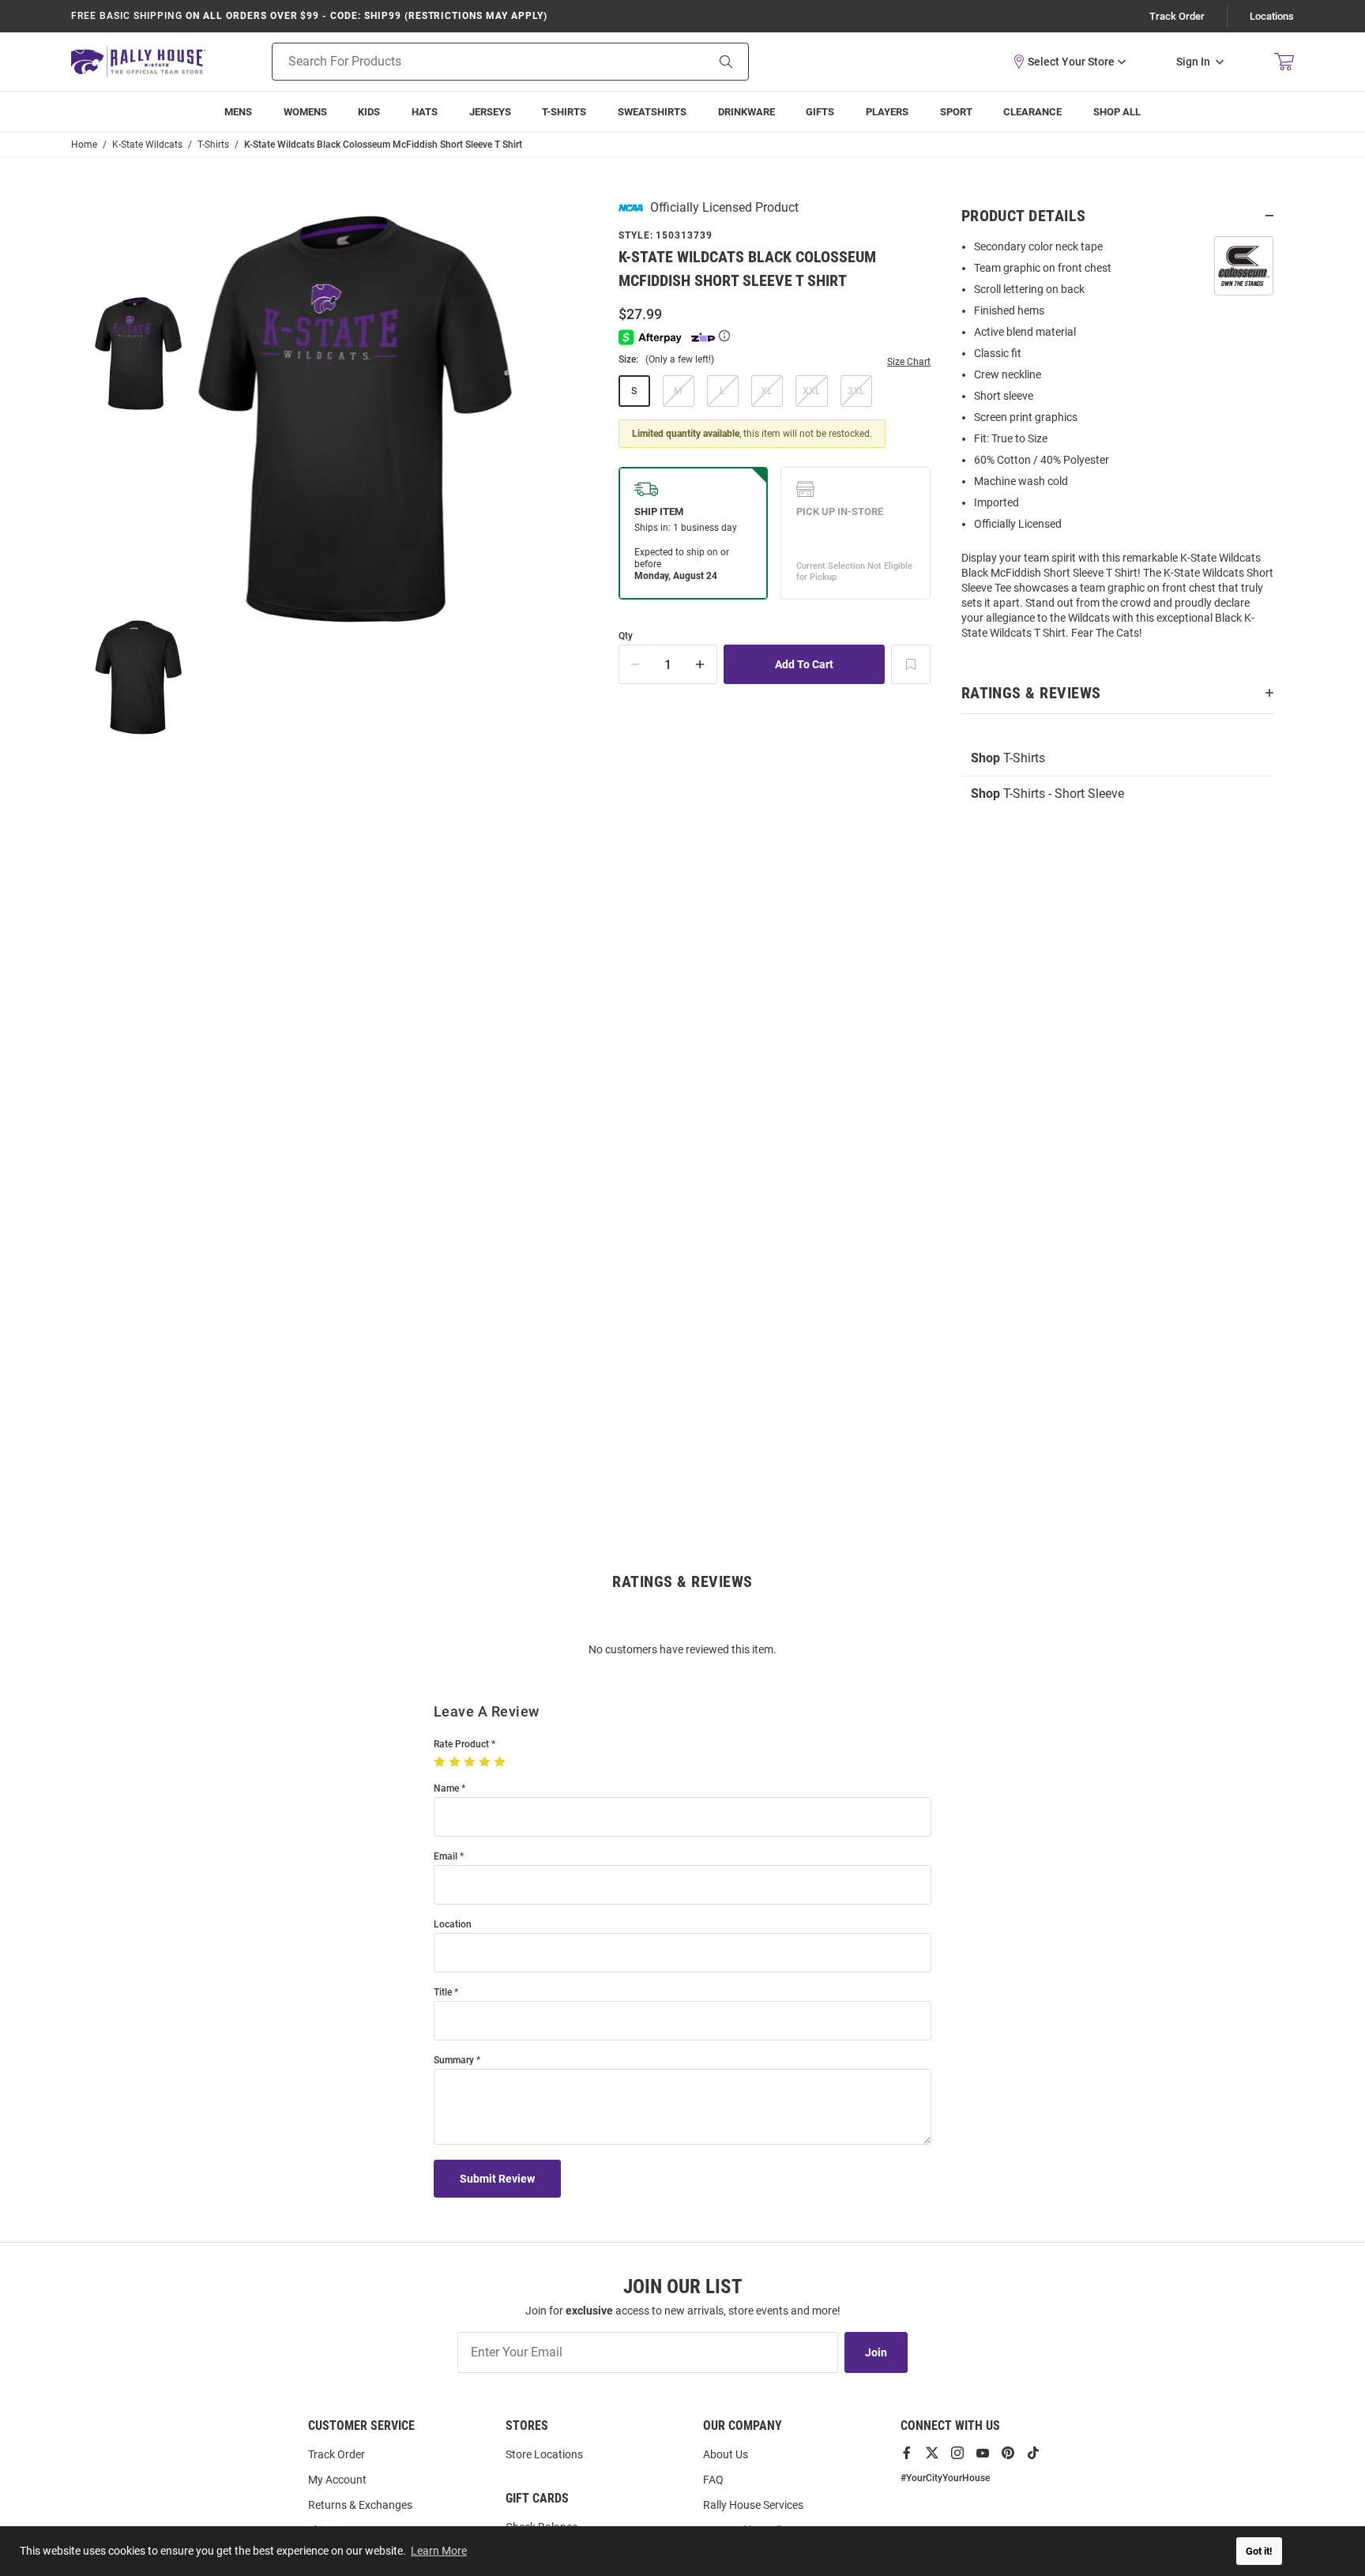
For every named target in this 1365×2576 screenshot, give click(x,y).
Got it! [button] (1259, 2551)
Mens (238, 112)
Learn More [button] (439, 2551)
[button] (1069, 62)
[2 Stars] (456, 1762)
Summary (454, 2061)
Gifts (820, 112)
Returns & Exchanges (360, 2505)
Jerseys (490, 112)
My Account (337, 2480)
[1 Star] (441, 1762)
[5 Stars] (501, 1762)
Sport (956, 112)
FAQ (713, 2480)
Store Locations (544, 2454)
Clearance (1032, 112)
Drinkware (746, 112)
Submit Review (497, 2179)
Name (446, 1789)
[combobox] (469, 62)
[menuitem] (887, 112)
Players (887, 112)
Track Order (1177, 16)
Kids (369, 112)
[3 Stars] (471, 1762)
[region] (1117, 445)
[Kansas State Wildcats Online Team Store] (138, 61)
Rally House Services (753, 2505)
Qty (626, 636)
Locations (1272, 16)
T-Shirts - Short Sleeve (1047, 793)
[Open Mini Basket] (1284, 62)
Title (443, 1993)
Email (446, 1857)
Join (876, 2352)
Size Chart (909, 362)
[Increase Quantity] (701, 664)
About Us (726, 2454)
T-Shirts (564, 112)
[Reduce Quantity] (635, 664)
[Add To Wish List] (911, 664)
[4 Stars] (486, 1762)
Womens (305, 112)
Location (453, 1925)
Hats (425, 112)
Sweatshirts (652, 112)
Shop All (1117, 112)
